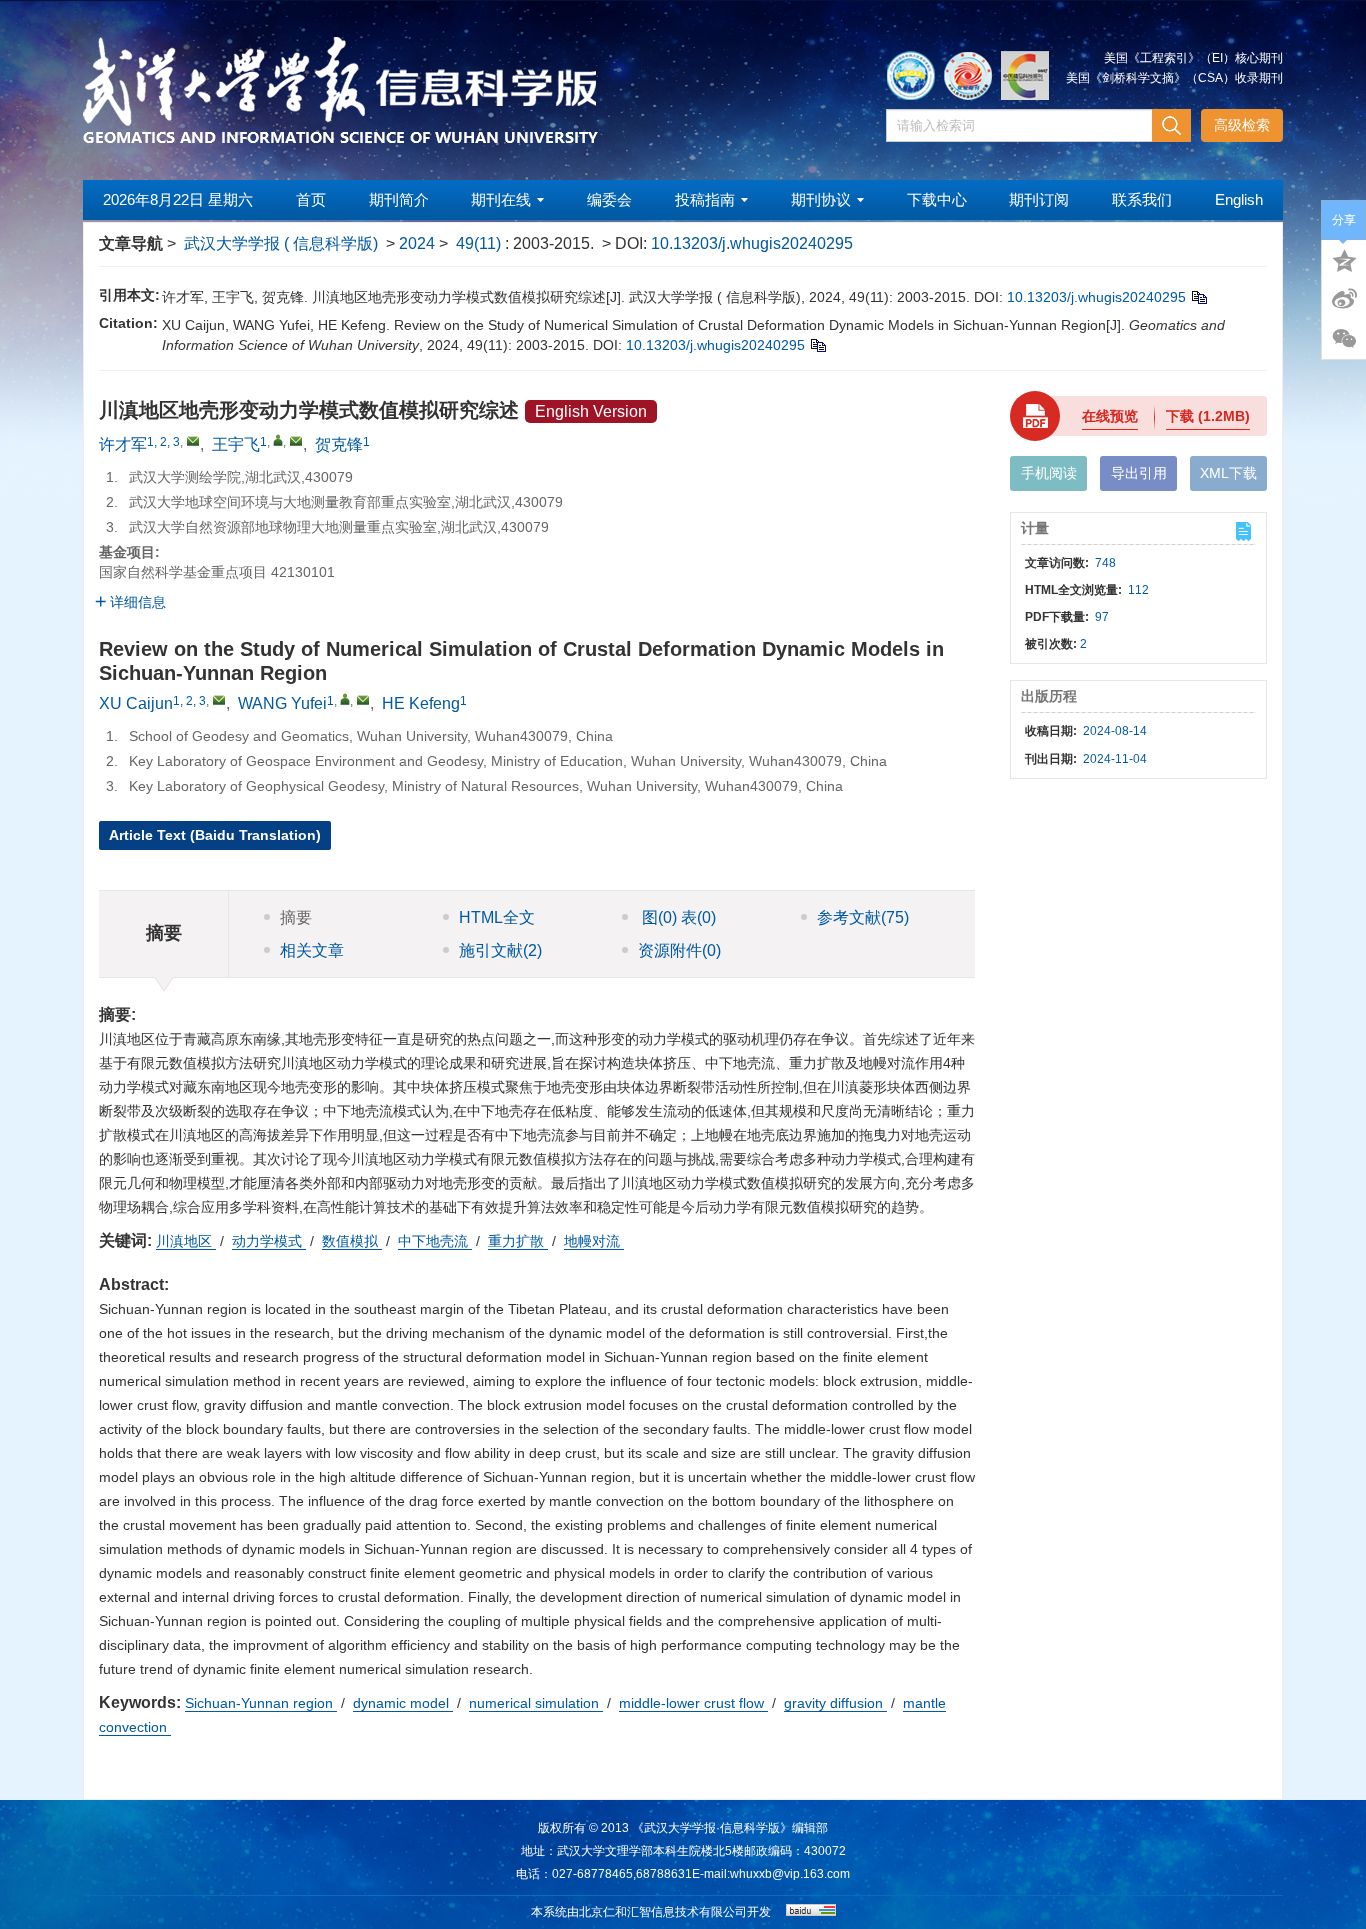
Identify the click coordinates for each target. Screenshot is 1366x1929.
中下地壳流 (435, 1241)
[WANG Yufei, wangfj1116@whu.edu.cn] (345, 699)
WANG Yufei (282, 703)
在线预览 (1110, 416)
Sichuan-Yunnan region (261, 1703)
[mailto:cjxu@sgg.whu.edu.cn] (193, 441)
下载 (1208, 416)
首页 (311, 199)
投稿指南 (705, 199)
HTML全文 (497, 917)
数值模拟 (352, 1241)
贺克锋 (339, 444)
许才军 (123, 444)
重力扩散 (518, 1241)
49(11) (480, 243)
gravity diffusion (835, 1703)
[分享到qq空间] (1344, 259)
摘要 (296, 917)
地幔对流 (594, 1241)
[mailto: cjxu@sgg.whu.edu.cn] (219, 700)
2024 (417, 243)
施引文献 (500, 950)
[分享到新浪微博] (1344, 299)
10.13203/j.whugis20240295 (752, 243)
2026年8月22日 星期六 (178, 199)
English (1239, 199)
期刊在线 (501, 199)
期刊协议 (821, 199)
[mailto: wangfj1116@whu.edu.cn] (363, 700)
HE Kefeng (421, 703)
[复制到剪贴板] (1198, 297)
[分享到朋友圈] (1344, 339)
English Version (591, 411)
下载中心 (937, 199)
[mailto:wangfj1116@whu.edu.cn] (296, 441)
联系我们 (1142, 199)
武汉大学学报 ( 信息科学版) (281, 243)
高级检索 (1242, 125)
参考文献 (863, 917)
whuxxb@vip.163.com (790, 1874)
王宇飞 (236, 444)
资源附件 (679, 950)
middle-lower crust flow (693, 1703)
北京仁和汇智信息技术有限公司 (663, 1912)
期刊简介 (399, 199)
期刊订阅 (1039, 199)
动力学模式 (269, 1241)
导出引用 (1139, 473)
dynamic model (403, 1703)
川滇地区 (186, 1241)
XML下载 (1228, 473)
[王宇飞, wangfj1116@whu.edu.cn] (278, 440)
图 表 (677, 917)
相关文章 (312, 950)
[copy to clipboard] (817, 345)
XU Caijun (136, 703)
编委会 (609, 199)
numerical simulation (536, 1703)
